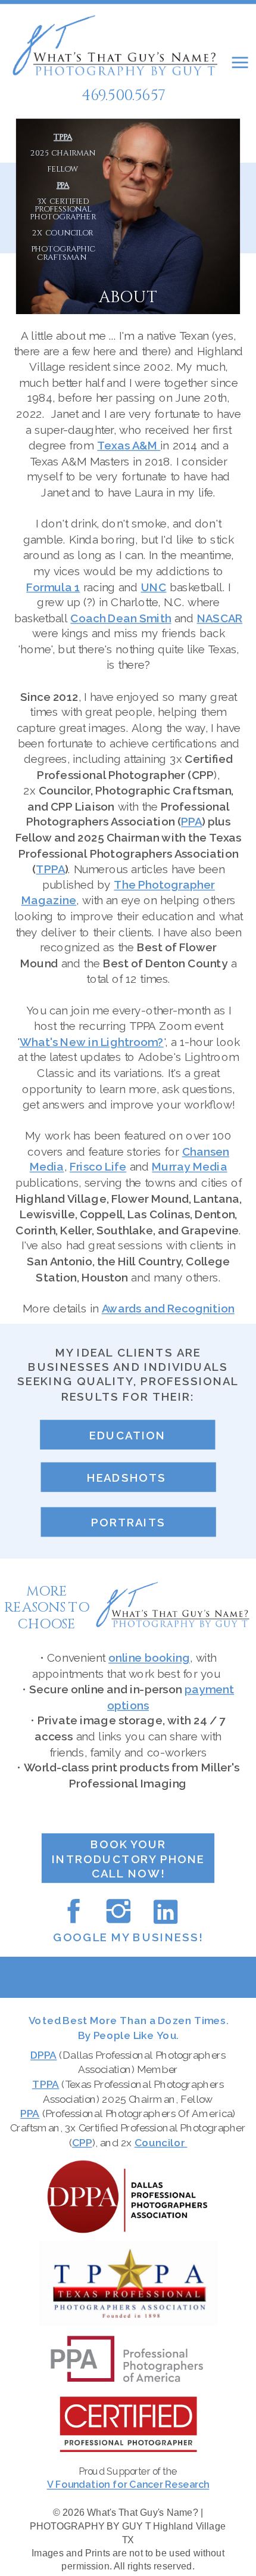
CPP (82, 2142)
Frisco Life (98, 1168)
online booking (149, 1658)
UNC (154, 587)
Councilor (161, 2142)
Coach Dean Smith (121, 618)
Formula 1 (53, 587)
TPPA (63, 137)
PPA (191, 823)
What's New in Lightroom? (92, 1042)
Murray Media (189, 1168)
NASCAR (220, 618)
